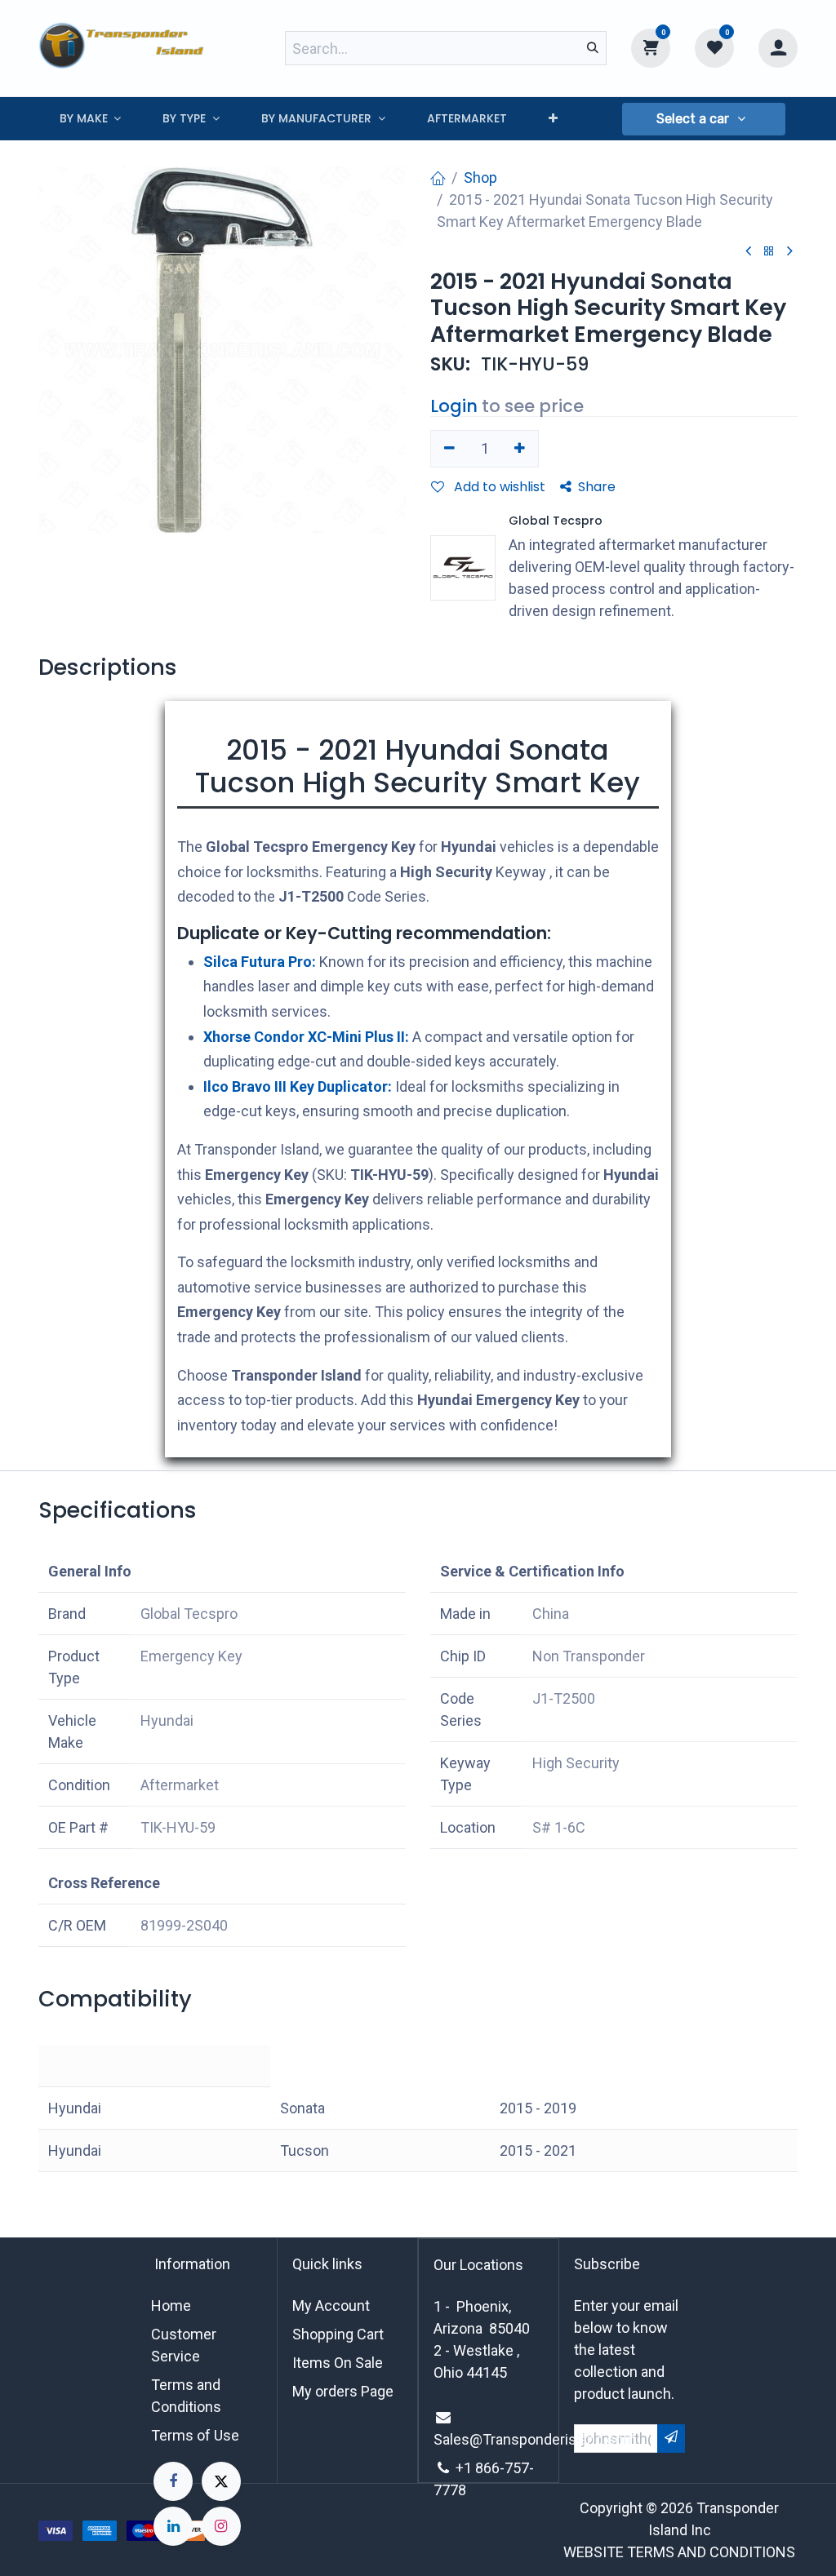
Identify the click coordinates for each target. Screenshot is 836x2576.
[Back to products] (769, 252)
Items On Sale (338, 2363)
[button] (704, 119)
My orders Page (343, 2391)
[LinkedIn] (173, 2526)
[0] (651, 47)
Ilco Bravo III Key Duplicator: (298, 1086)
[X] (221, 2481)
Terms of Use (195, 2435)
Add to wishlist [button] (498, 487)
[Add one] (520, 449)
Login (454, 406)
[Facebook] (173, 2481)
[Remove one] (449, 449)
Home (171, 2306)
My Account (331, 2306)
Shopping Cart (338, 2334)
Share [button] (597, 487)
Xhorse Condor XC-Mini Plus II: (306, 1037)
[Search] (593, 48)
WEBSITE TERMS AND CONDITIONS (679, 2552)
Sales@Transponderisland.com (535, 2439)
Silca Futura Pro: (260, 962)
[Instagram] (221, 2526)
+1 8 (469, 2468)
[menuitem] (90, 119)
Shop (480, 177)
